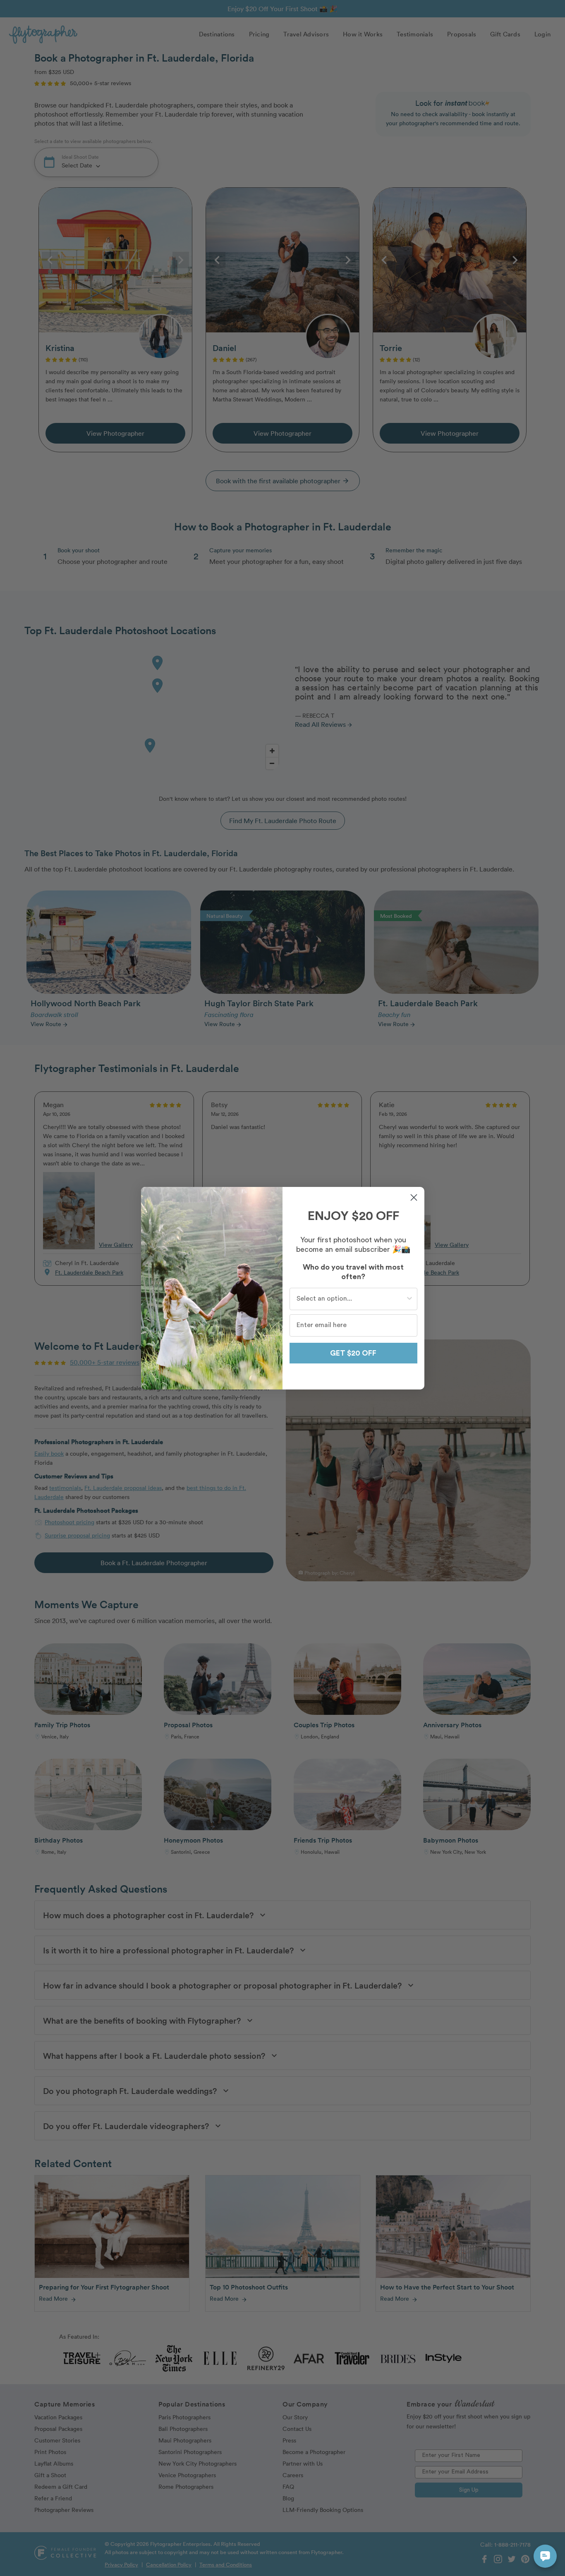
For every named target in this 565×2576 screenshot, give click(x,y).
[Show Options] (409, 1299)
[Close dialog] (414, 1197)
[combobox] (351, 1299)
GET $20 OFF (353, 1353)
